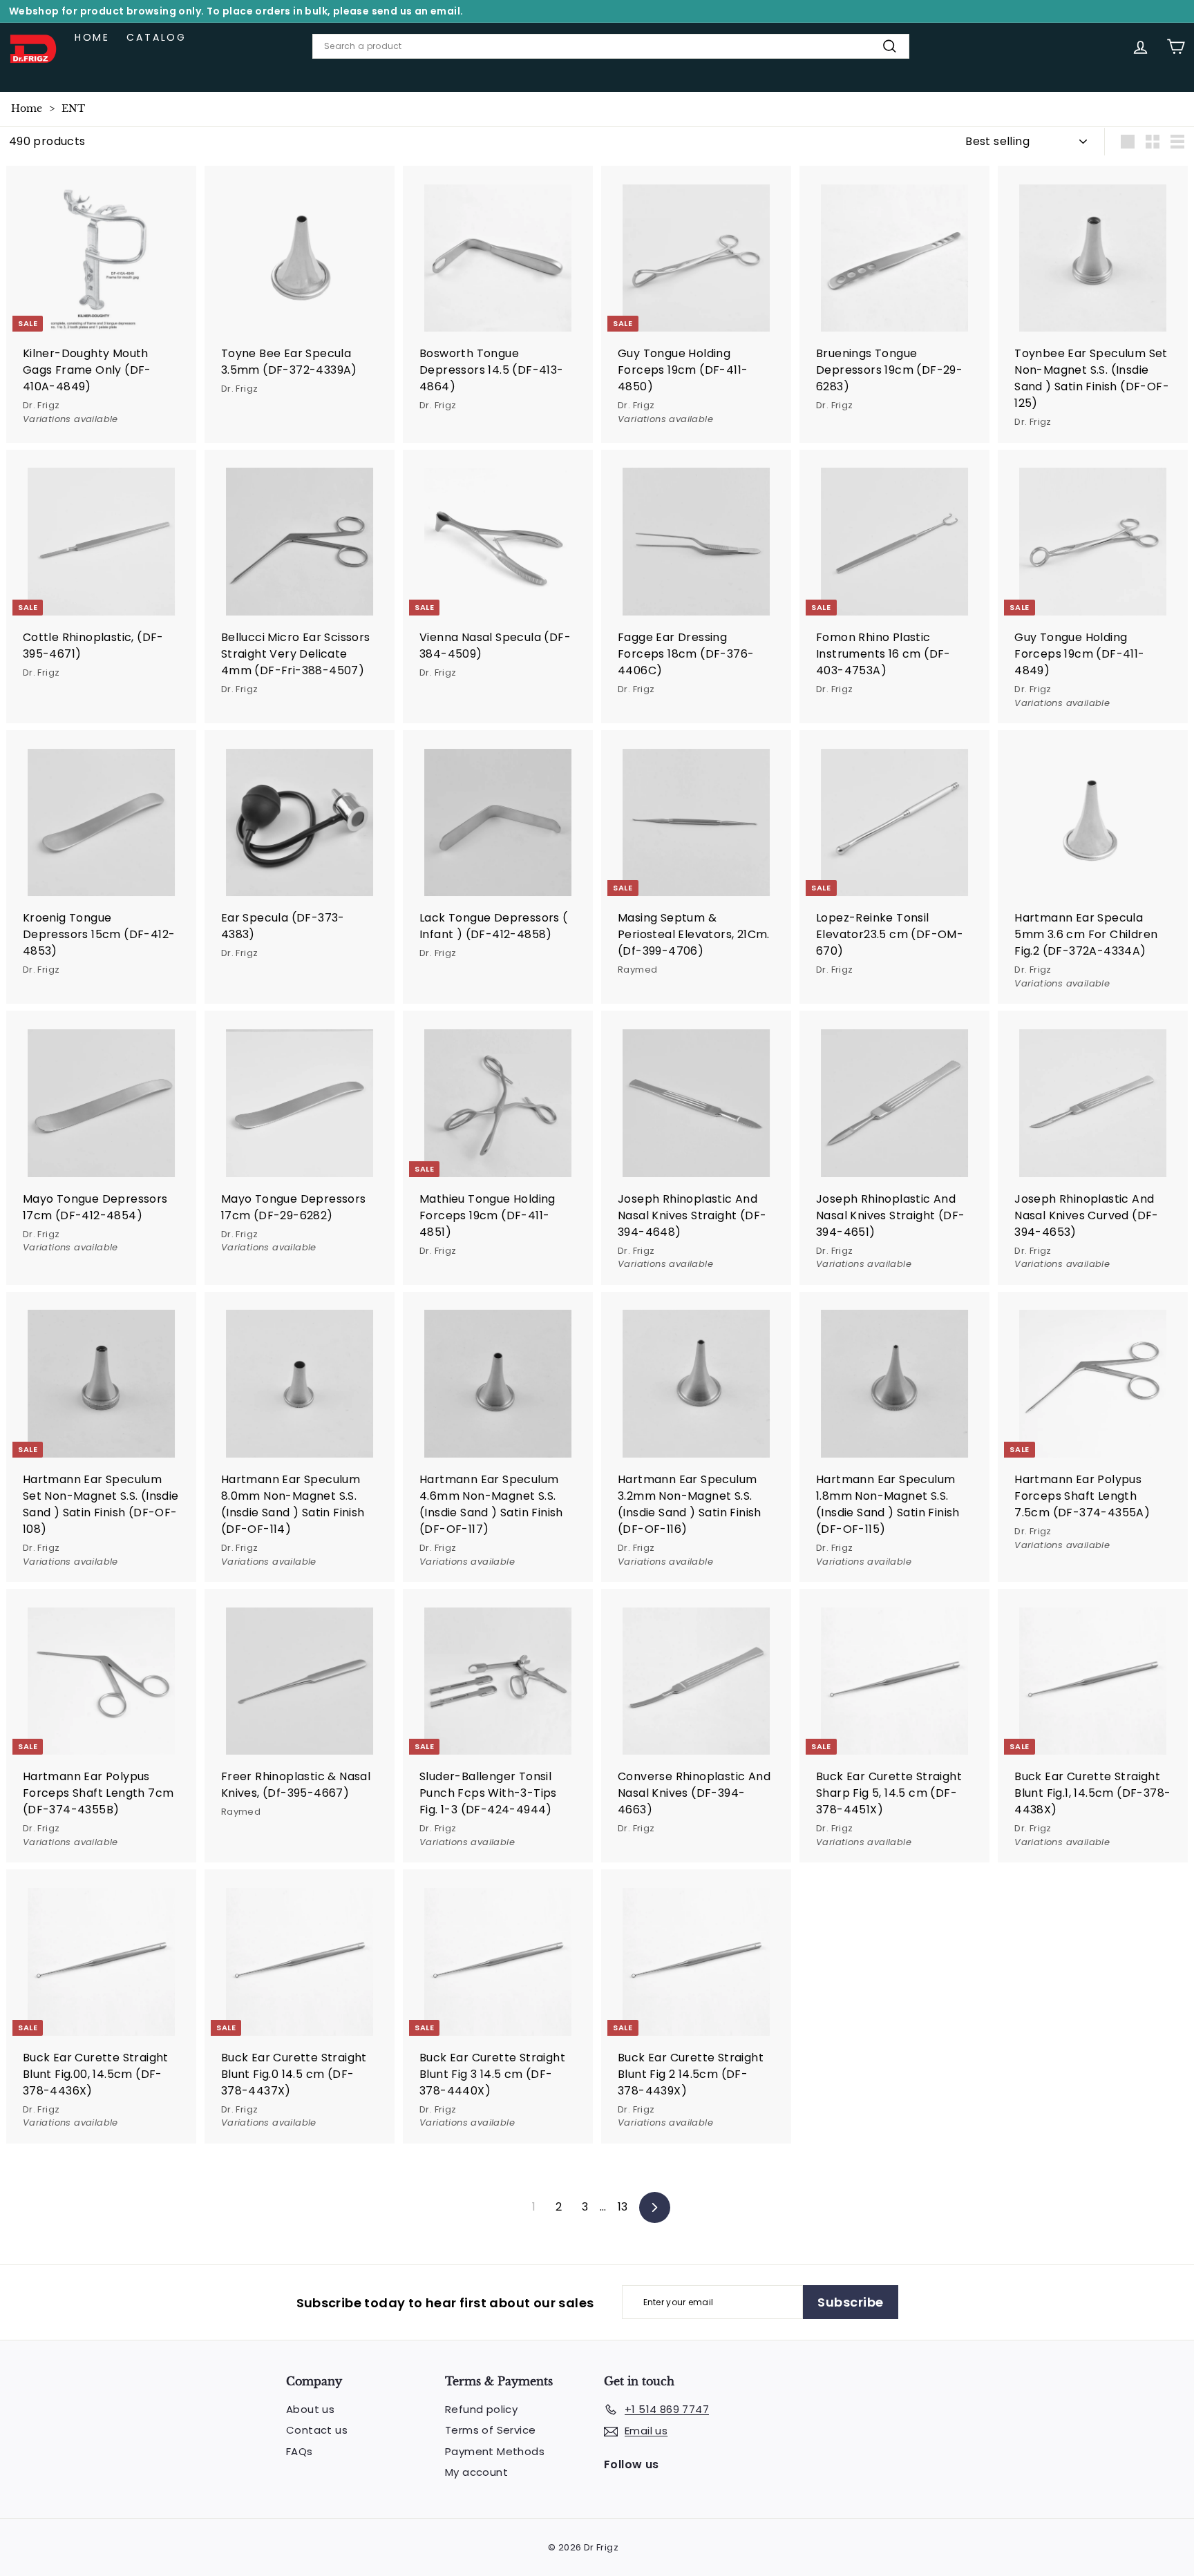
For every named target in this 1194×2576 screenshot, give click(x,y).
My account (476, 2472)
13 (623, 2207)
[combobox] (611, 46)
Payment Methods (495, 2451)
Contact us (317, 2430)
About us (310, 2409)
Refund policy (481, 2409)
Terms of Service (490, 2430)
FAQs (300, 2451)
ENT (73, 108)
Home (92, 37)
